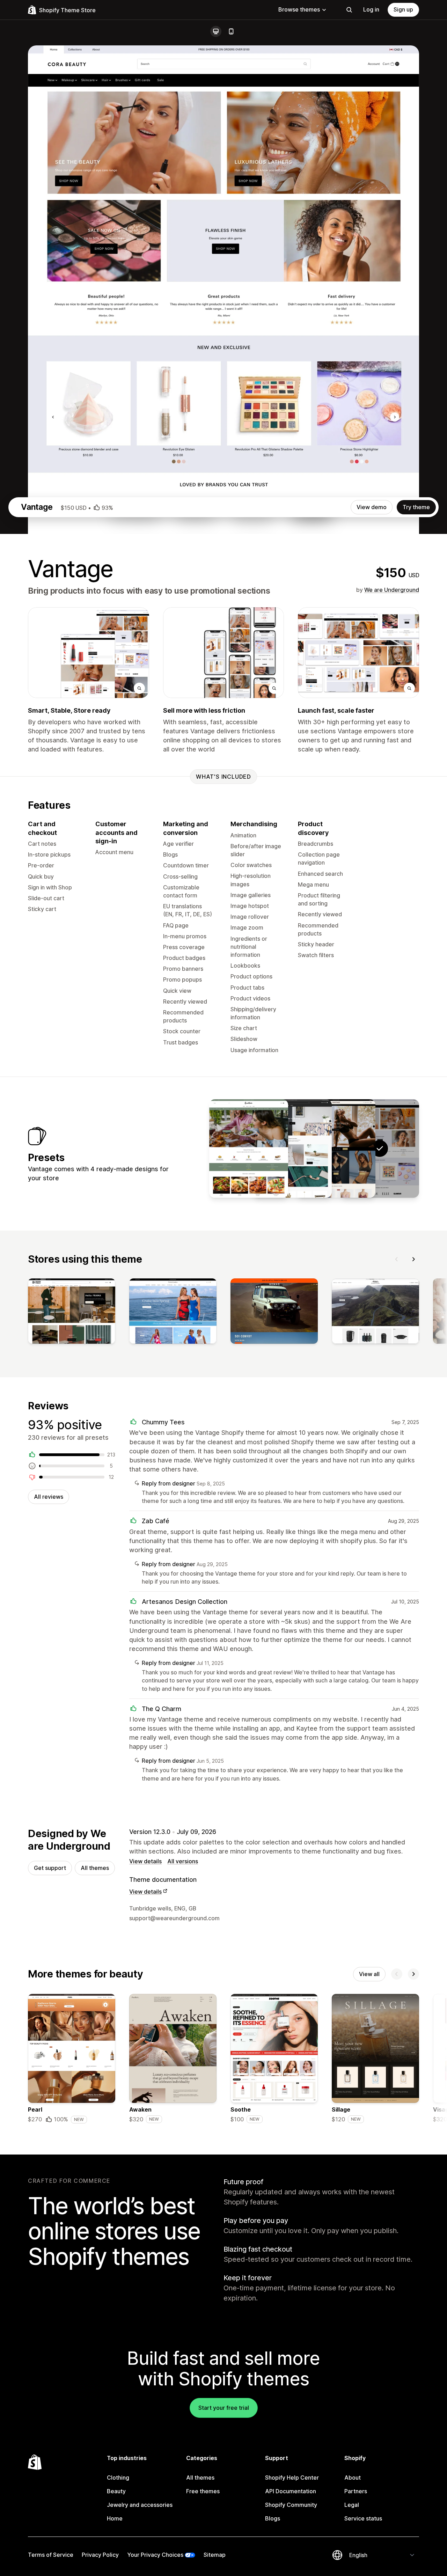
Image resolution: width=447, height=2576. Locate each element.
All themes (95, 1868)
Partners (356, 2491)
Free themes (203, 2491)
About (353, 2478)
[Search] (349, 10)
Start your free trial (224, 2408)
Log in (371, 9)
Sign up (403, 9)
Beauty (116, 2491)
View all (369, 1974)
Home (115, 2518)
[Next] (413, 1259)
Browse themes (299, 9)
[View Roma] (249, 1148)
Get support (50, 1868)
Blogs (273, 2518)
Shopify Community (291, 2505)
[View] (72, 1313)
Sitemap (215, 2555)
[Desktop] (216, 31)
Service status (363, 2518)
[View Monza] (336, 1148)
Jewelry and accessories (140, 2505)
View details (145, 1861)
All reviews (49, 1497)
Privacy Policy (100, 2555)
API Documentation (291, 2491)
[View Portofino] (292, 1148)
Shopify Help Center (292, 2478)
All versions (183, 1861)
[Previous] (397, 1259)
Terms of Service (51, 2555)
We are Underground (392, 590)
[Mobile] (231, 31)
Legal (352, 2505)
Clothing (118, 2478)
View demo (372, 507)
